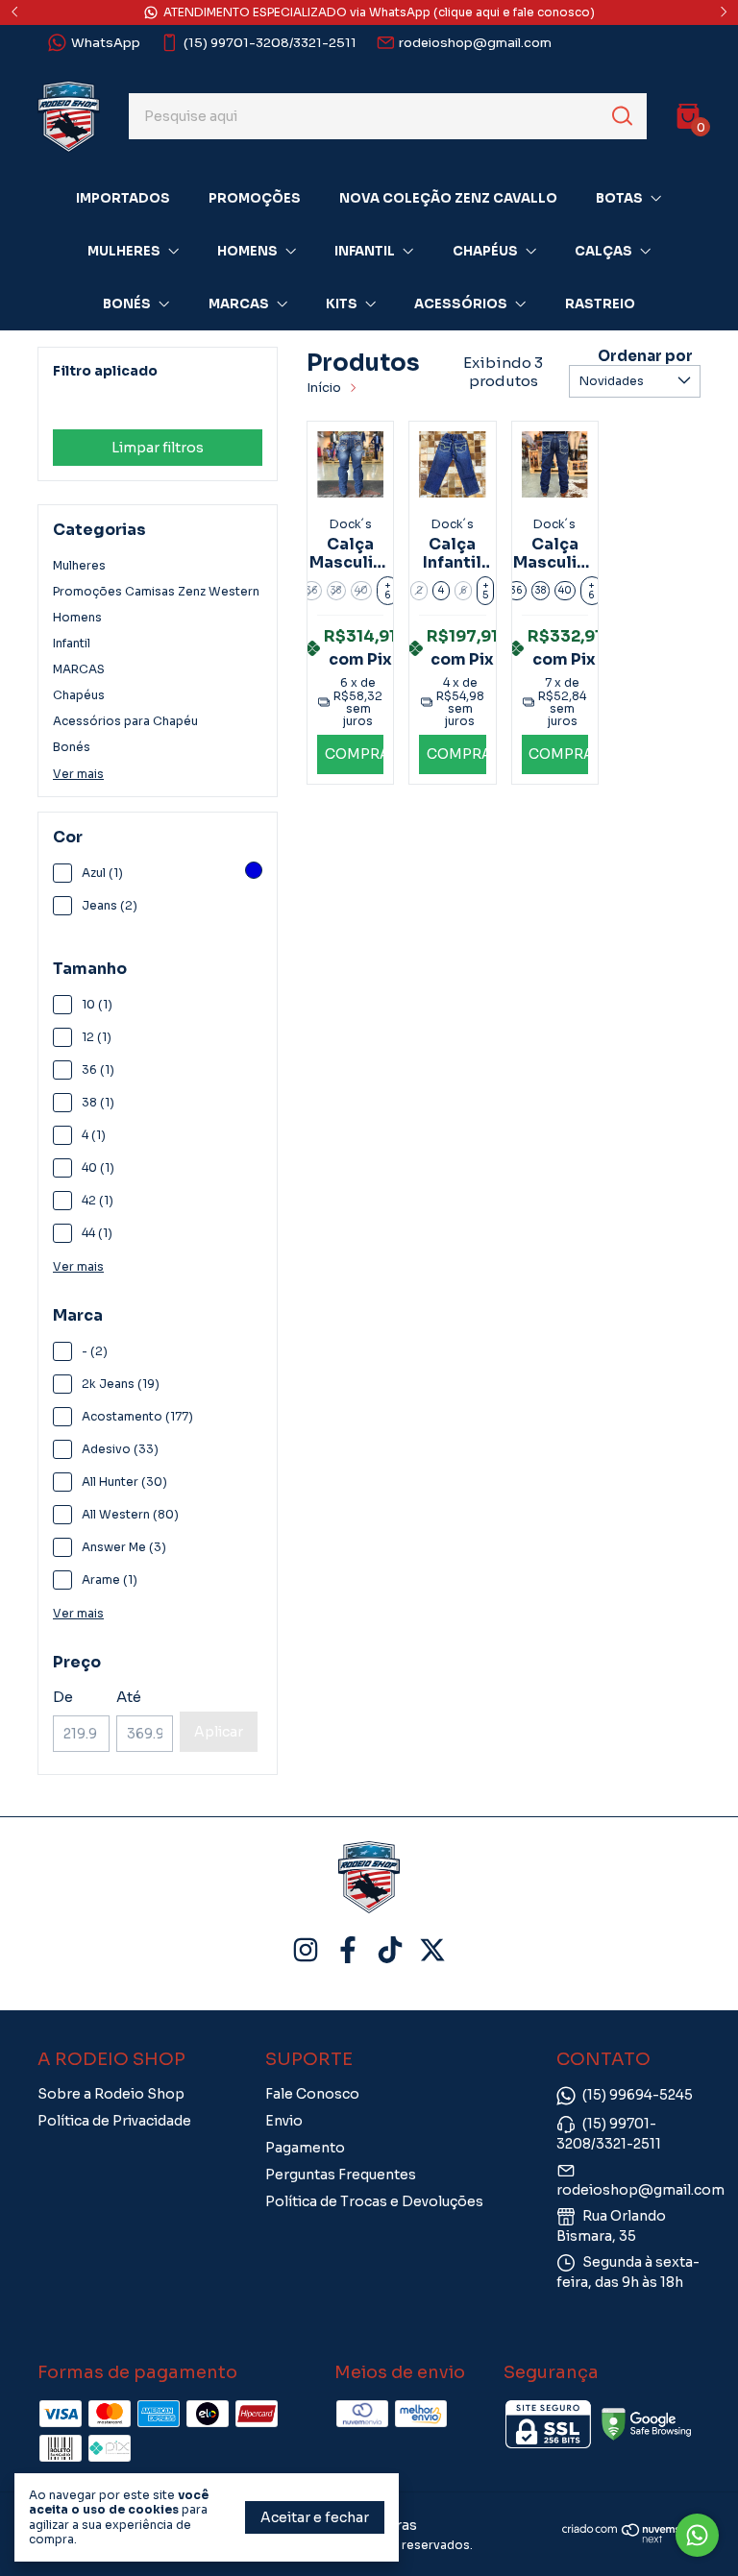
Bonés (127, 304)
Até (129, 1697)
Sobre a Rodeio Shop (111, 2094)
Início (324, 388)
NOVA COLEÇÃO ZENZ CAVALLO (448, 198)
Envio (284, 2121)
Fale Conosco (312, 2094)
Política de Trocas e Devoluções (374, 2201)
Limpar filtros (158, 448)
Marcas (239, 304)
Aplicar (219, 1732)
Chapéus (485, 251)
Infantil (365, 251)
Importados (123, 198)
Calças (603, 251)
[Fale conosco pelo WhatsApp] (697, 2535)
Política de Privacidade (114, 2121)
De (63, 1697)
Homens (247, 251)
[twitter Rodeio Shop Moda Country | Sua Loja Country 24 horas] (432, 1950)
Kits (342, 304)
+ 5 (486, 590)
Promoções (255, 198)
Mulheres (124, 251)
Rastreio (600, 304)
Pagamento (305, 2148)
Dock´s (84, 404)
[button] (350, 754)
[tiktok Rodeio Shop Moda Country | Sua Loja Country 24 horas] (390, 1950)
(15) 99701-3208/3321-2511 (270, 43)
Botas (619, 198)
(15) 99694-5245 (638, 2095)
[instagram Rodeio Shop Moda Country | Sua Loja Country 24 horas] (306, 1950)
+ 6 (388, 590)
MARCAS (79, 669)
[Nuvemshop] (631, 2539)
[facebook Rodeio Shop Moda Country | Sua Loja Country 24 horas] (348, 1950)
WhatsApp (106, 43)
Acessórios (461, 304)
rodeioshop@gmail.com (475, 43)
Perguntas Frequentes (341, 2175)
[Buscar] (621, 115)
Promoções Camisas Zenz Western (156, 591)
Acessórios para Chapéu (125, 721)
